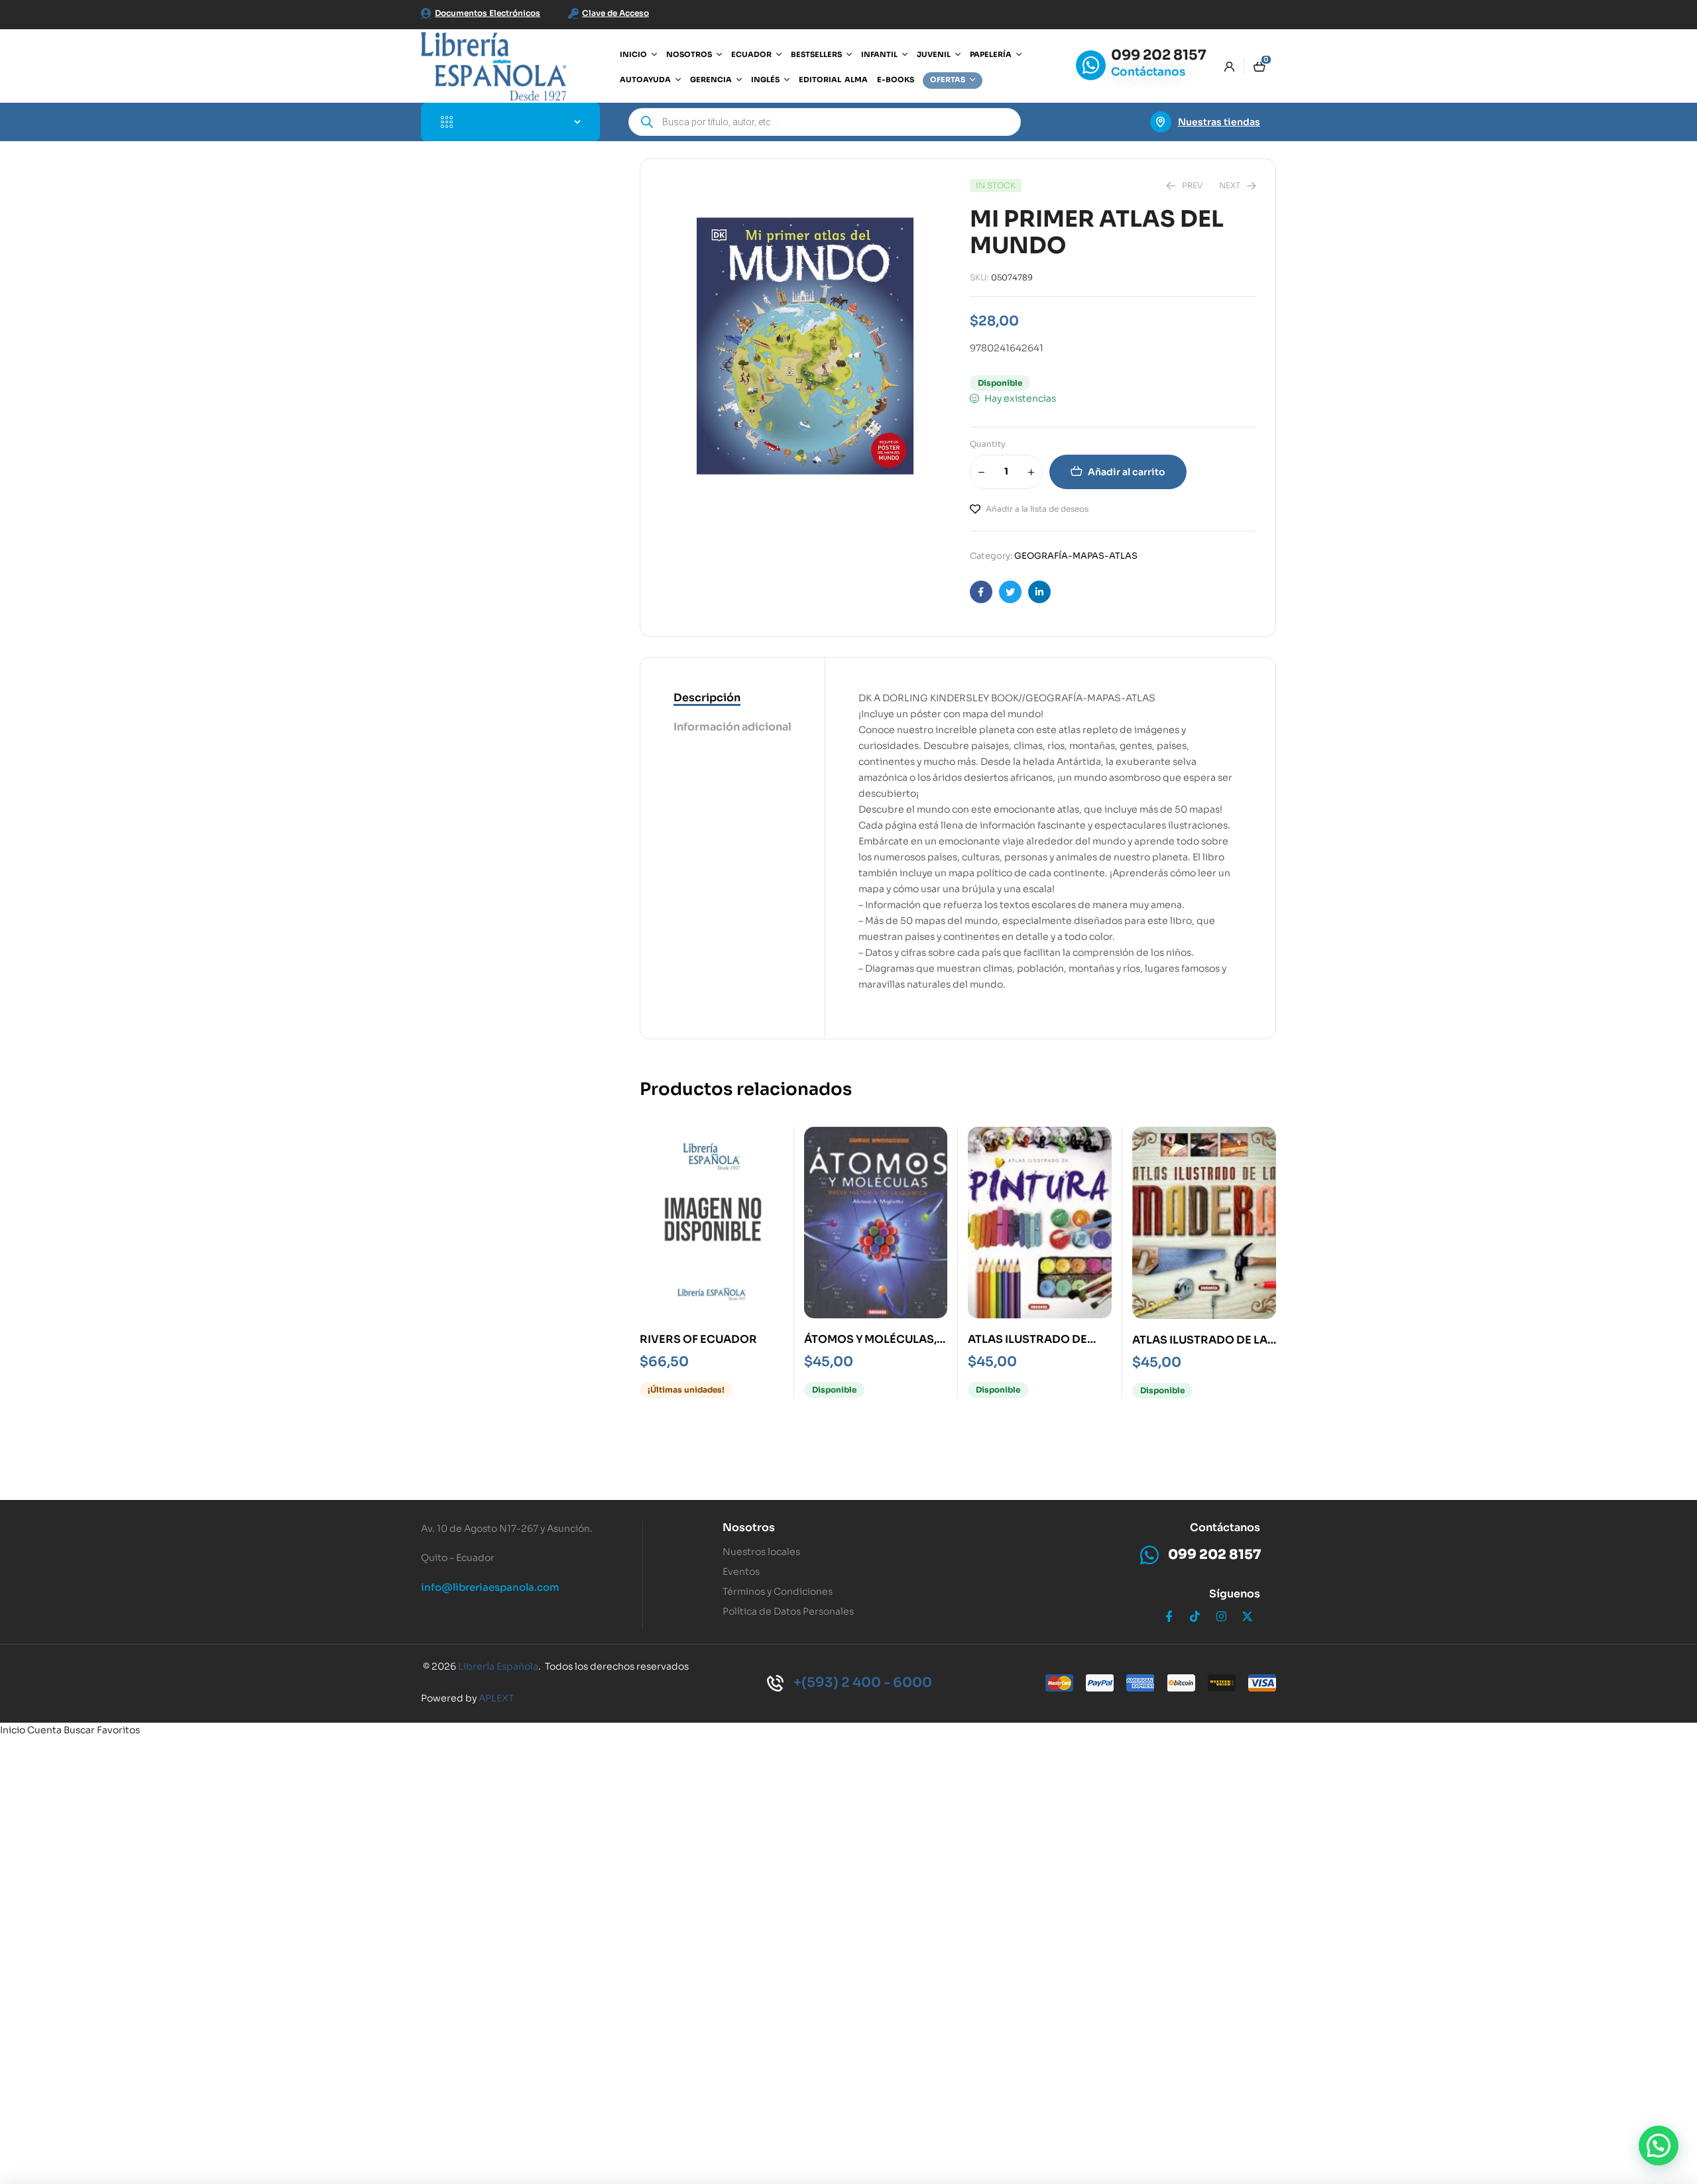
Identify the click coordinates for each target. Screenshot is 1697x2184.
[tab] (732, 699)
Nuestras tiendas (1219, 122)
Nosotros (749, 1527)
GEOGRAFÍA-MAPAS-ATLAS (1076, 556)
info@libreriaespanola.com (490, 1587)
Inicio (13, 1730)
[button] (1659, 2146)
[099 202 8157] (1091, 65)
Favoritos (118, 1730)
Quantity (988, 444)
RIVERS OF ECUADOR (698, 1339)
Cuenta (44, 1730)
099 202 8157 (1159, 55)
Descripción (707, 698)
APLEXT (496, 1698)
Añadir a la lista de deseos (1037, 509)
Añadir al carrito (1127, 472)
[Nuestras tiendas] (1161, 122)
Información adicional (732, 727)
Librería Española (498, 1666)
